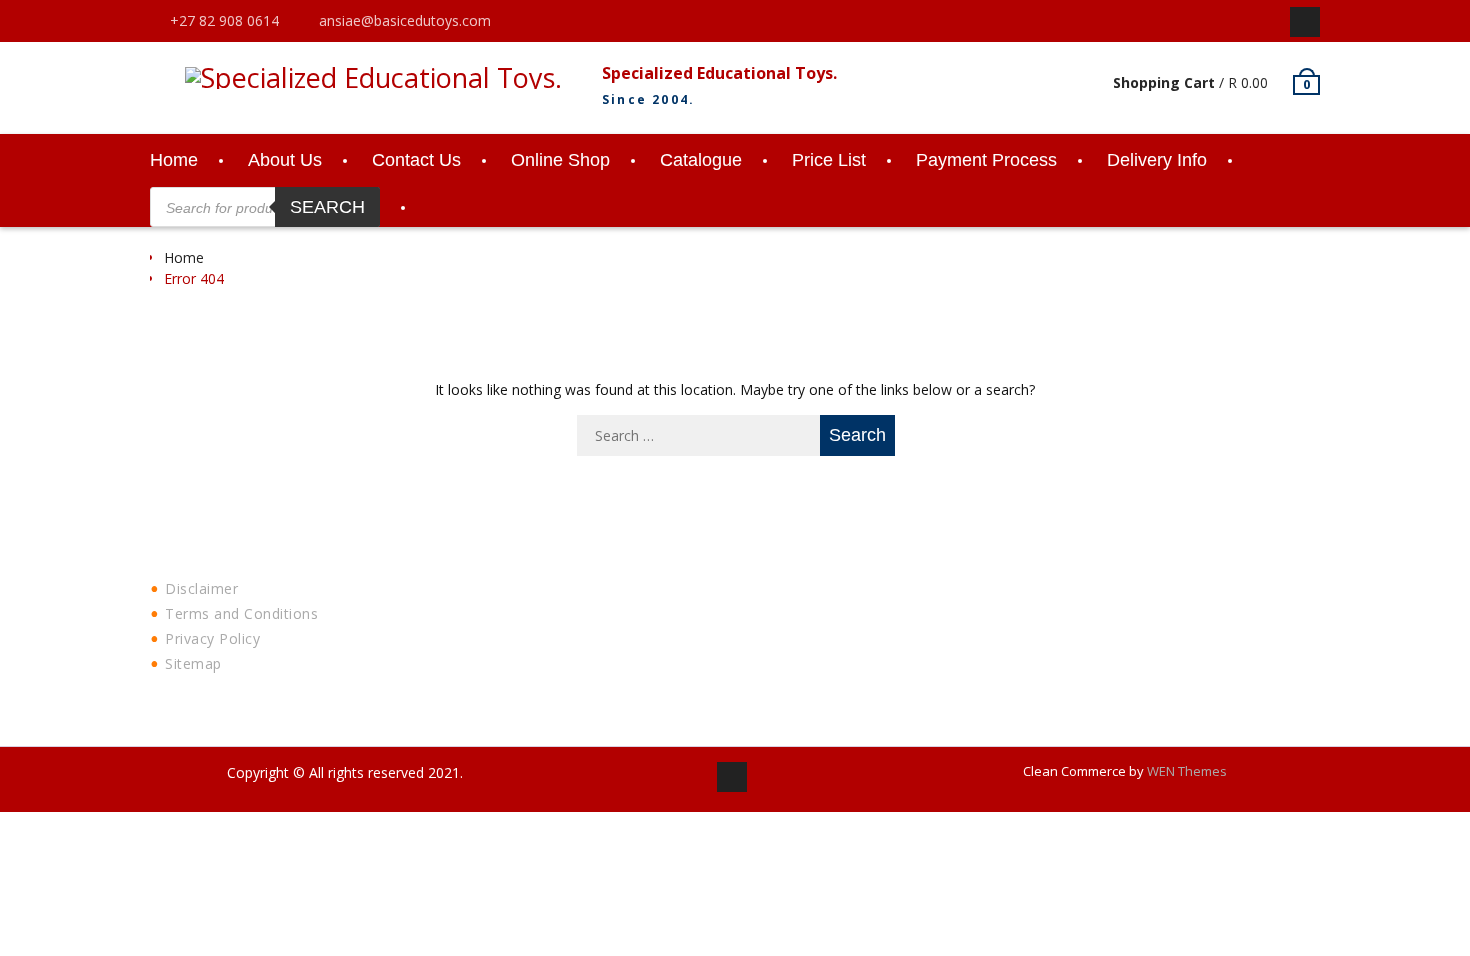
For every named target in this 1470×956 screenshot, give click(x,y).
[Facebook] (1305, 22)
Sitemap (193, 663)
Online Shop (560, 160)
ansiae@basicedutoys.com (405, 20)
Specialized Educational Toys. (719, 73)
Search (327, 207)
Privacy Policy (212, 638)
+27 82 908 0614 (224, 20)
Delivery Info (1157, 160)
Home (174, 160)
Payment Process (986, 160)
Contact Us (416, 160)
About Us (285, 160)
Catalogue (701, 160)
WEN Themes (1187, 771)
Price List (829, 160)
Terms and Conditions (241, 613)
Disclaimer (201, 588)
